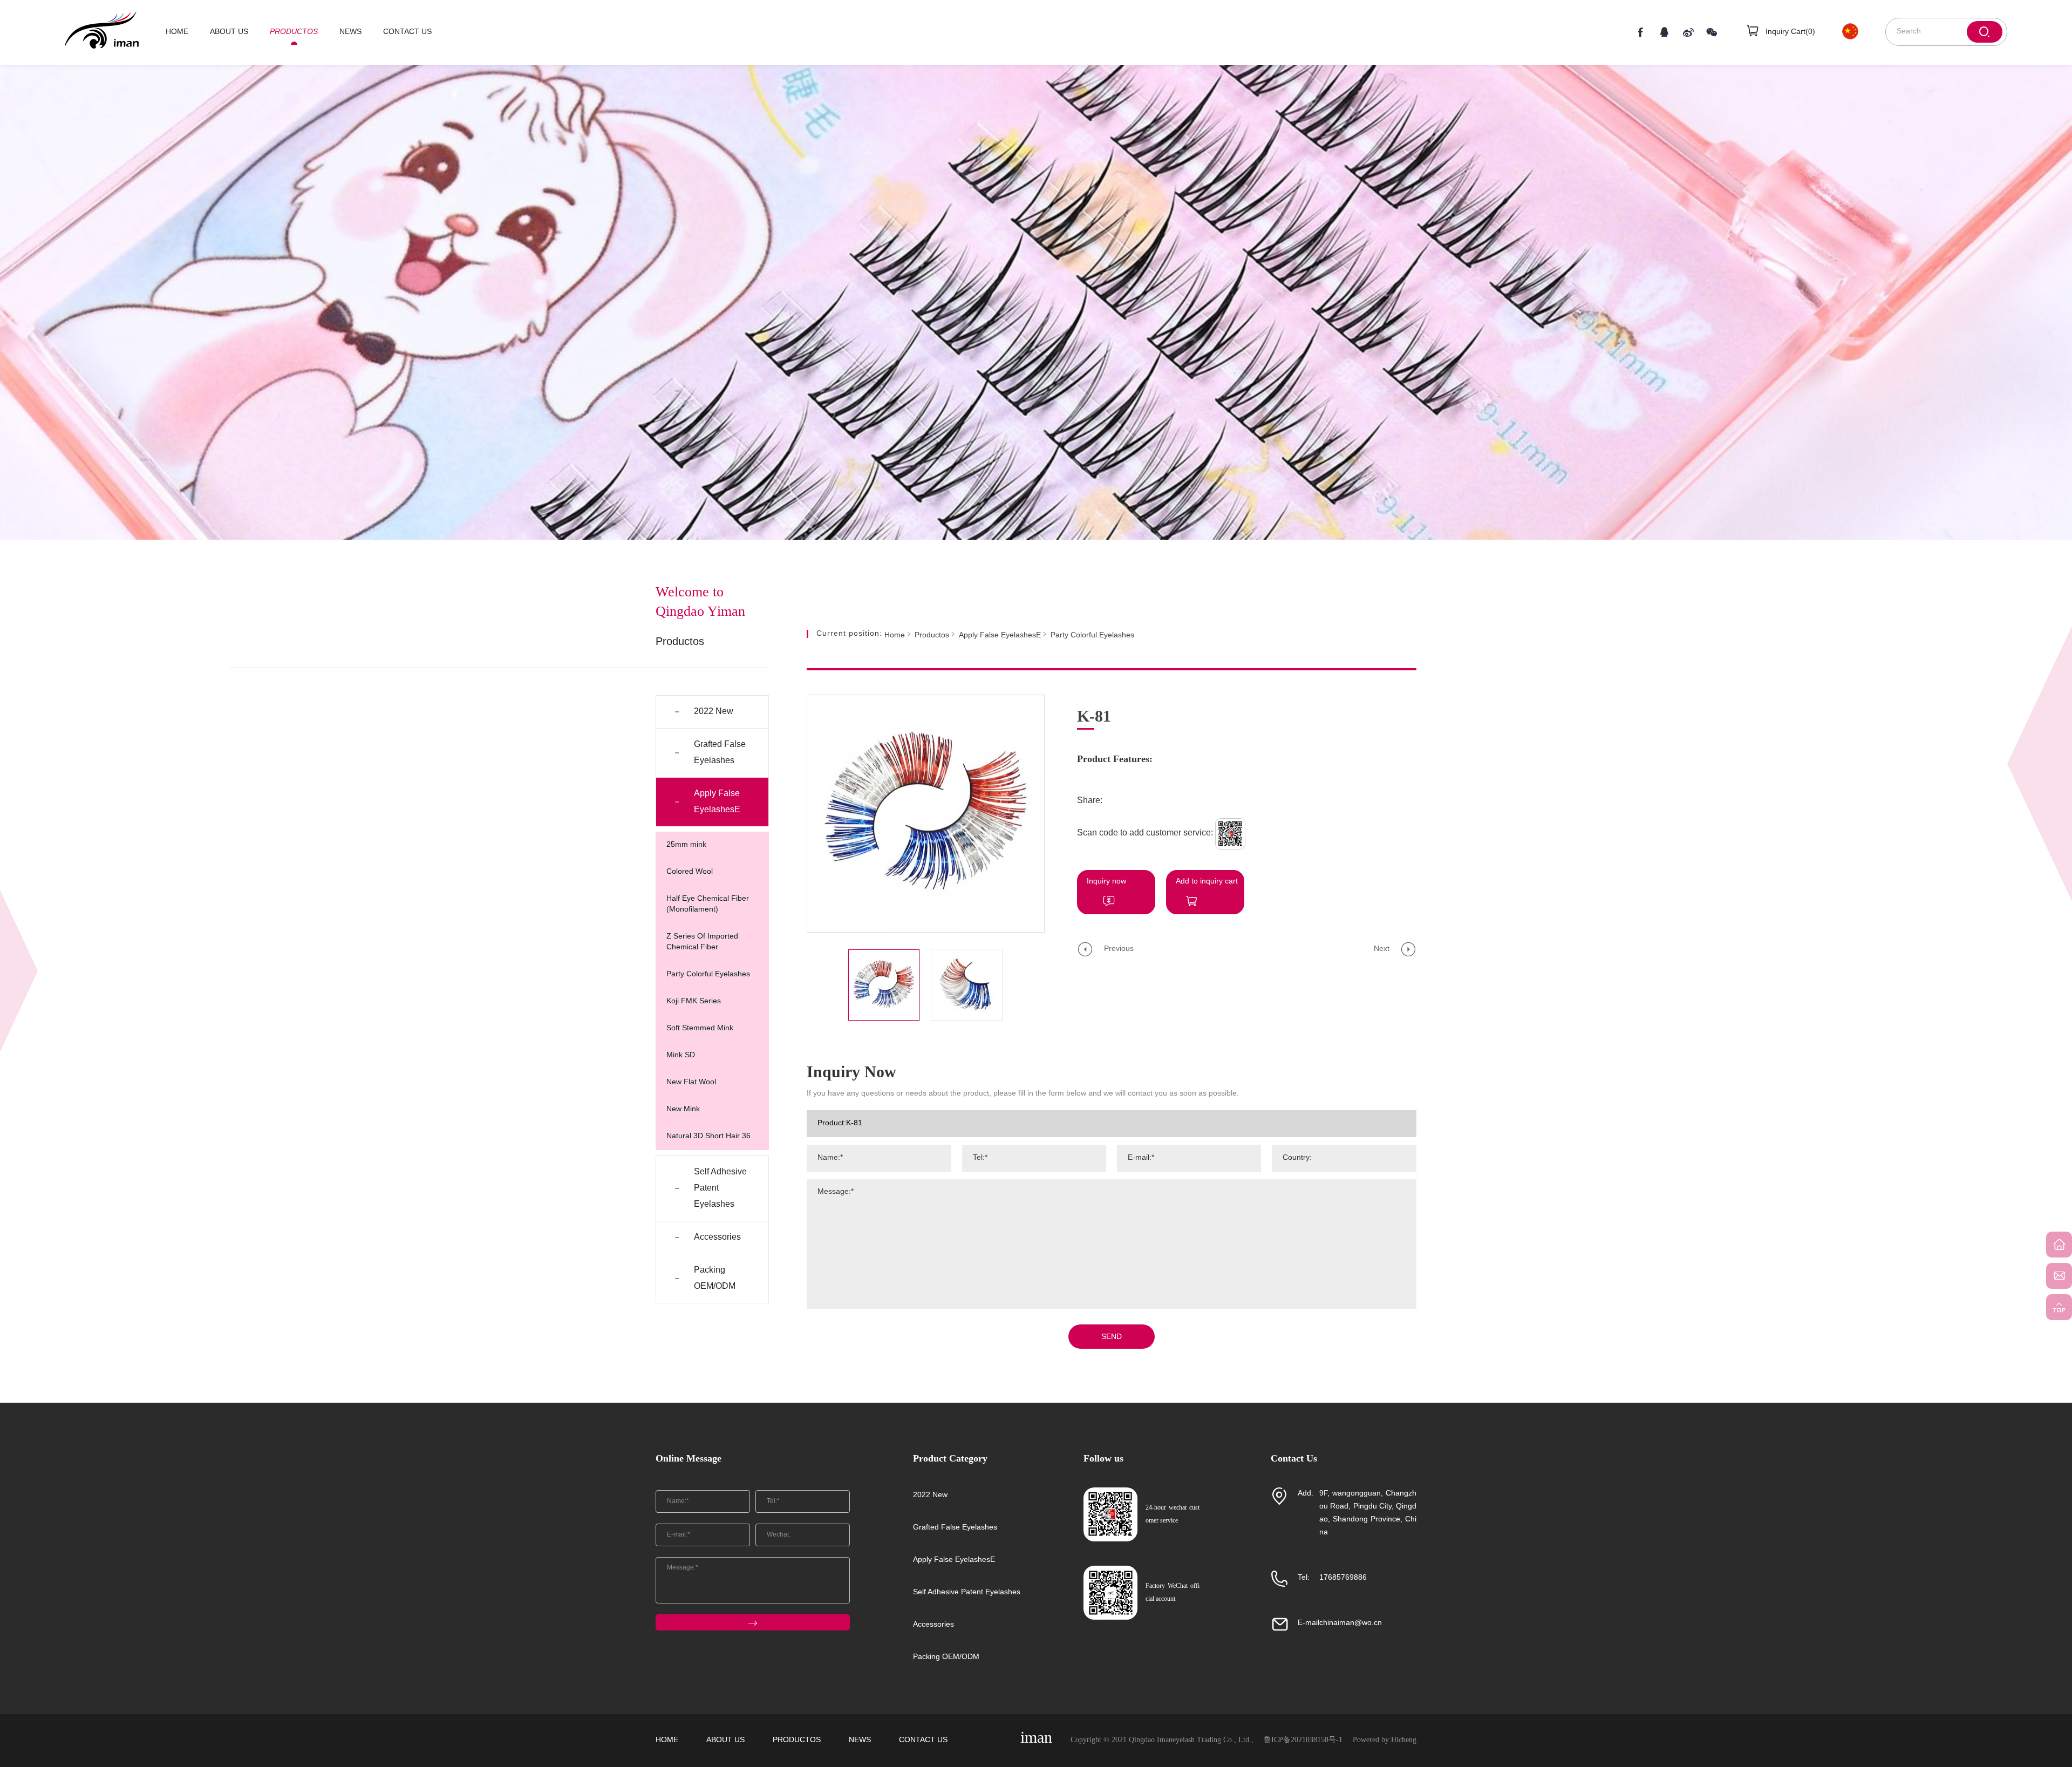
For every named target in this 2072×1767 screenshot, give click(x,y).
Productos (932, 636)
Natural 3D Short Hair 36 (708, 1136)
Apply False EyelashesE (717, 802)
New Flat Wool (691, 1082)
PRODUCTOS (294, 32)
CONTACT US (407, 32)
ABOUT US (229, 32)
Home (895, 636)
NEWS (350, 32)
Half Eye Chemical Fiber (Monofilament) (708, 904)
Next (1382, 949)
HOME (177, 32)
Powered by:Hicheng (1385, 1740)
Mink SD (681, 1055)
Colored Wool (690, 872)
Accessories (717, 1237)
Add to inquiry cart (1207, 882)
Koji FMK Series (694, 1001)
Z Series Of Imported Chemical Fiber (702, 942)
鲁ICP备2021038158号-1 (1303, 1740)
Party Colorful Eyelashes (708, 974)
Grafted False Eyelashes (720, 753)
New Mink (683, 1109)
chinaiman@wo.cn (1351, 1623)
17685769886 (1343, 1578)
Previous (1119, 949)
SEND (1112, 1337)
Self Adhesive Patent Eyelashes (720, 1188)
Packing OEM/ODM (715, 1278)
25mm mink (686, 845)
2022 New (714, 712)
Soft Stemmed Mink (700, 1028)
